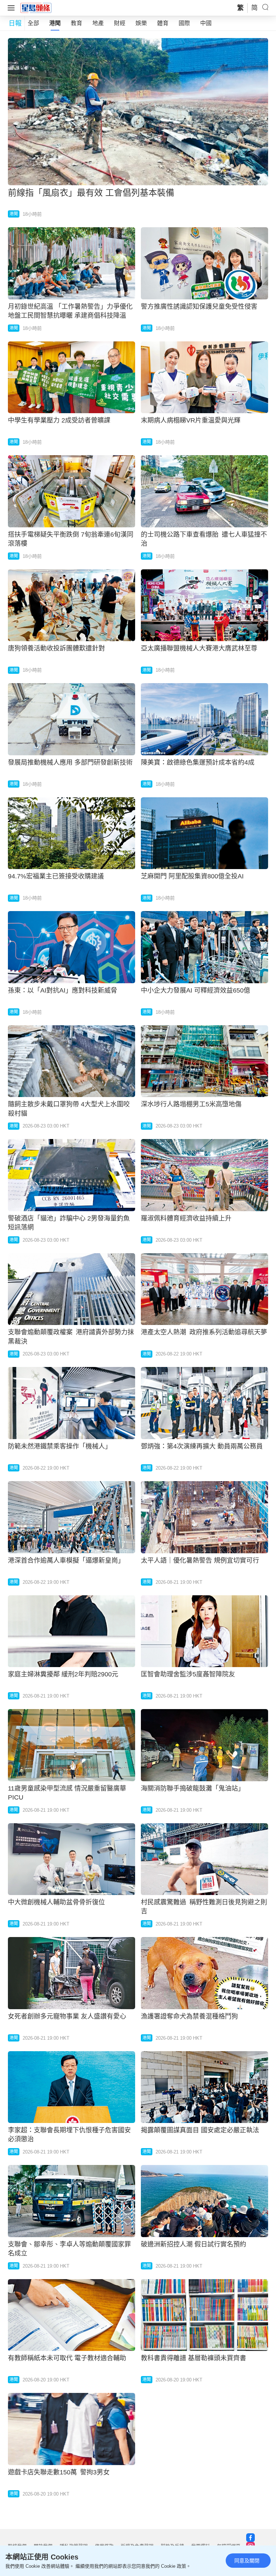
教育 (77, 23)
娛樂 (141, 23)
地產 (98, 23)
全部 (33, 23)
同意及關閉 (247, 2561)
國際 (184, 23)
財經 (120, 23)
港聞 (55, 23)
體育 (163, 23)
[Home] (36, 8)
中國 (206, 23)
